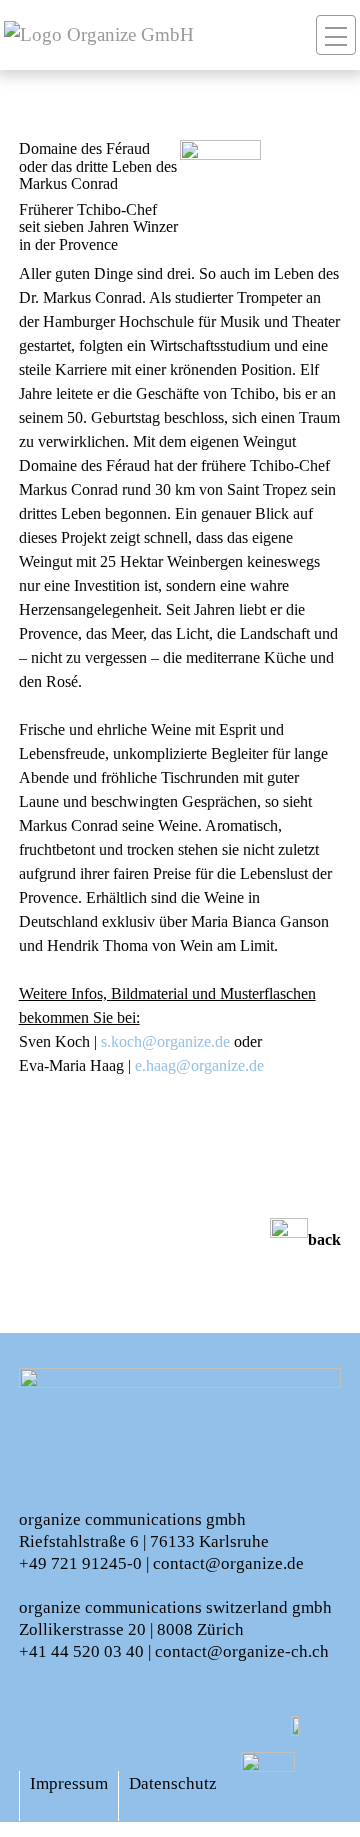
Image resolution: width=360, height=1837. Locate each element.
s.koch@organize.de (165, 1041)
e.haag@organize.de (199, 1065)
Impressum (69, 1783)
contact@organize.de (228, 1563)
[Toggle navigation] (336, 35)
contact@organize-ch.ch (242, 1651)
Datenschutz (173, 1783)
